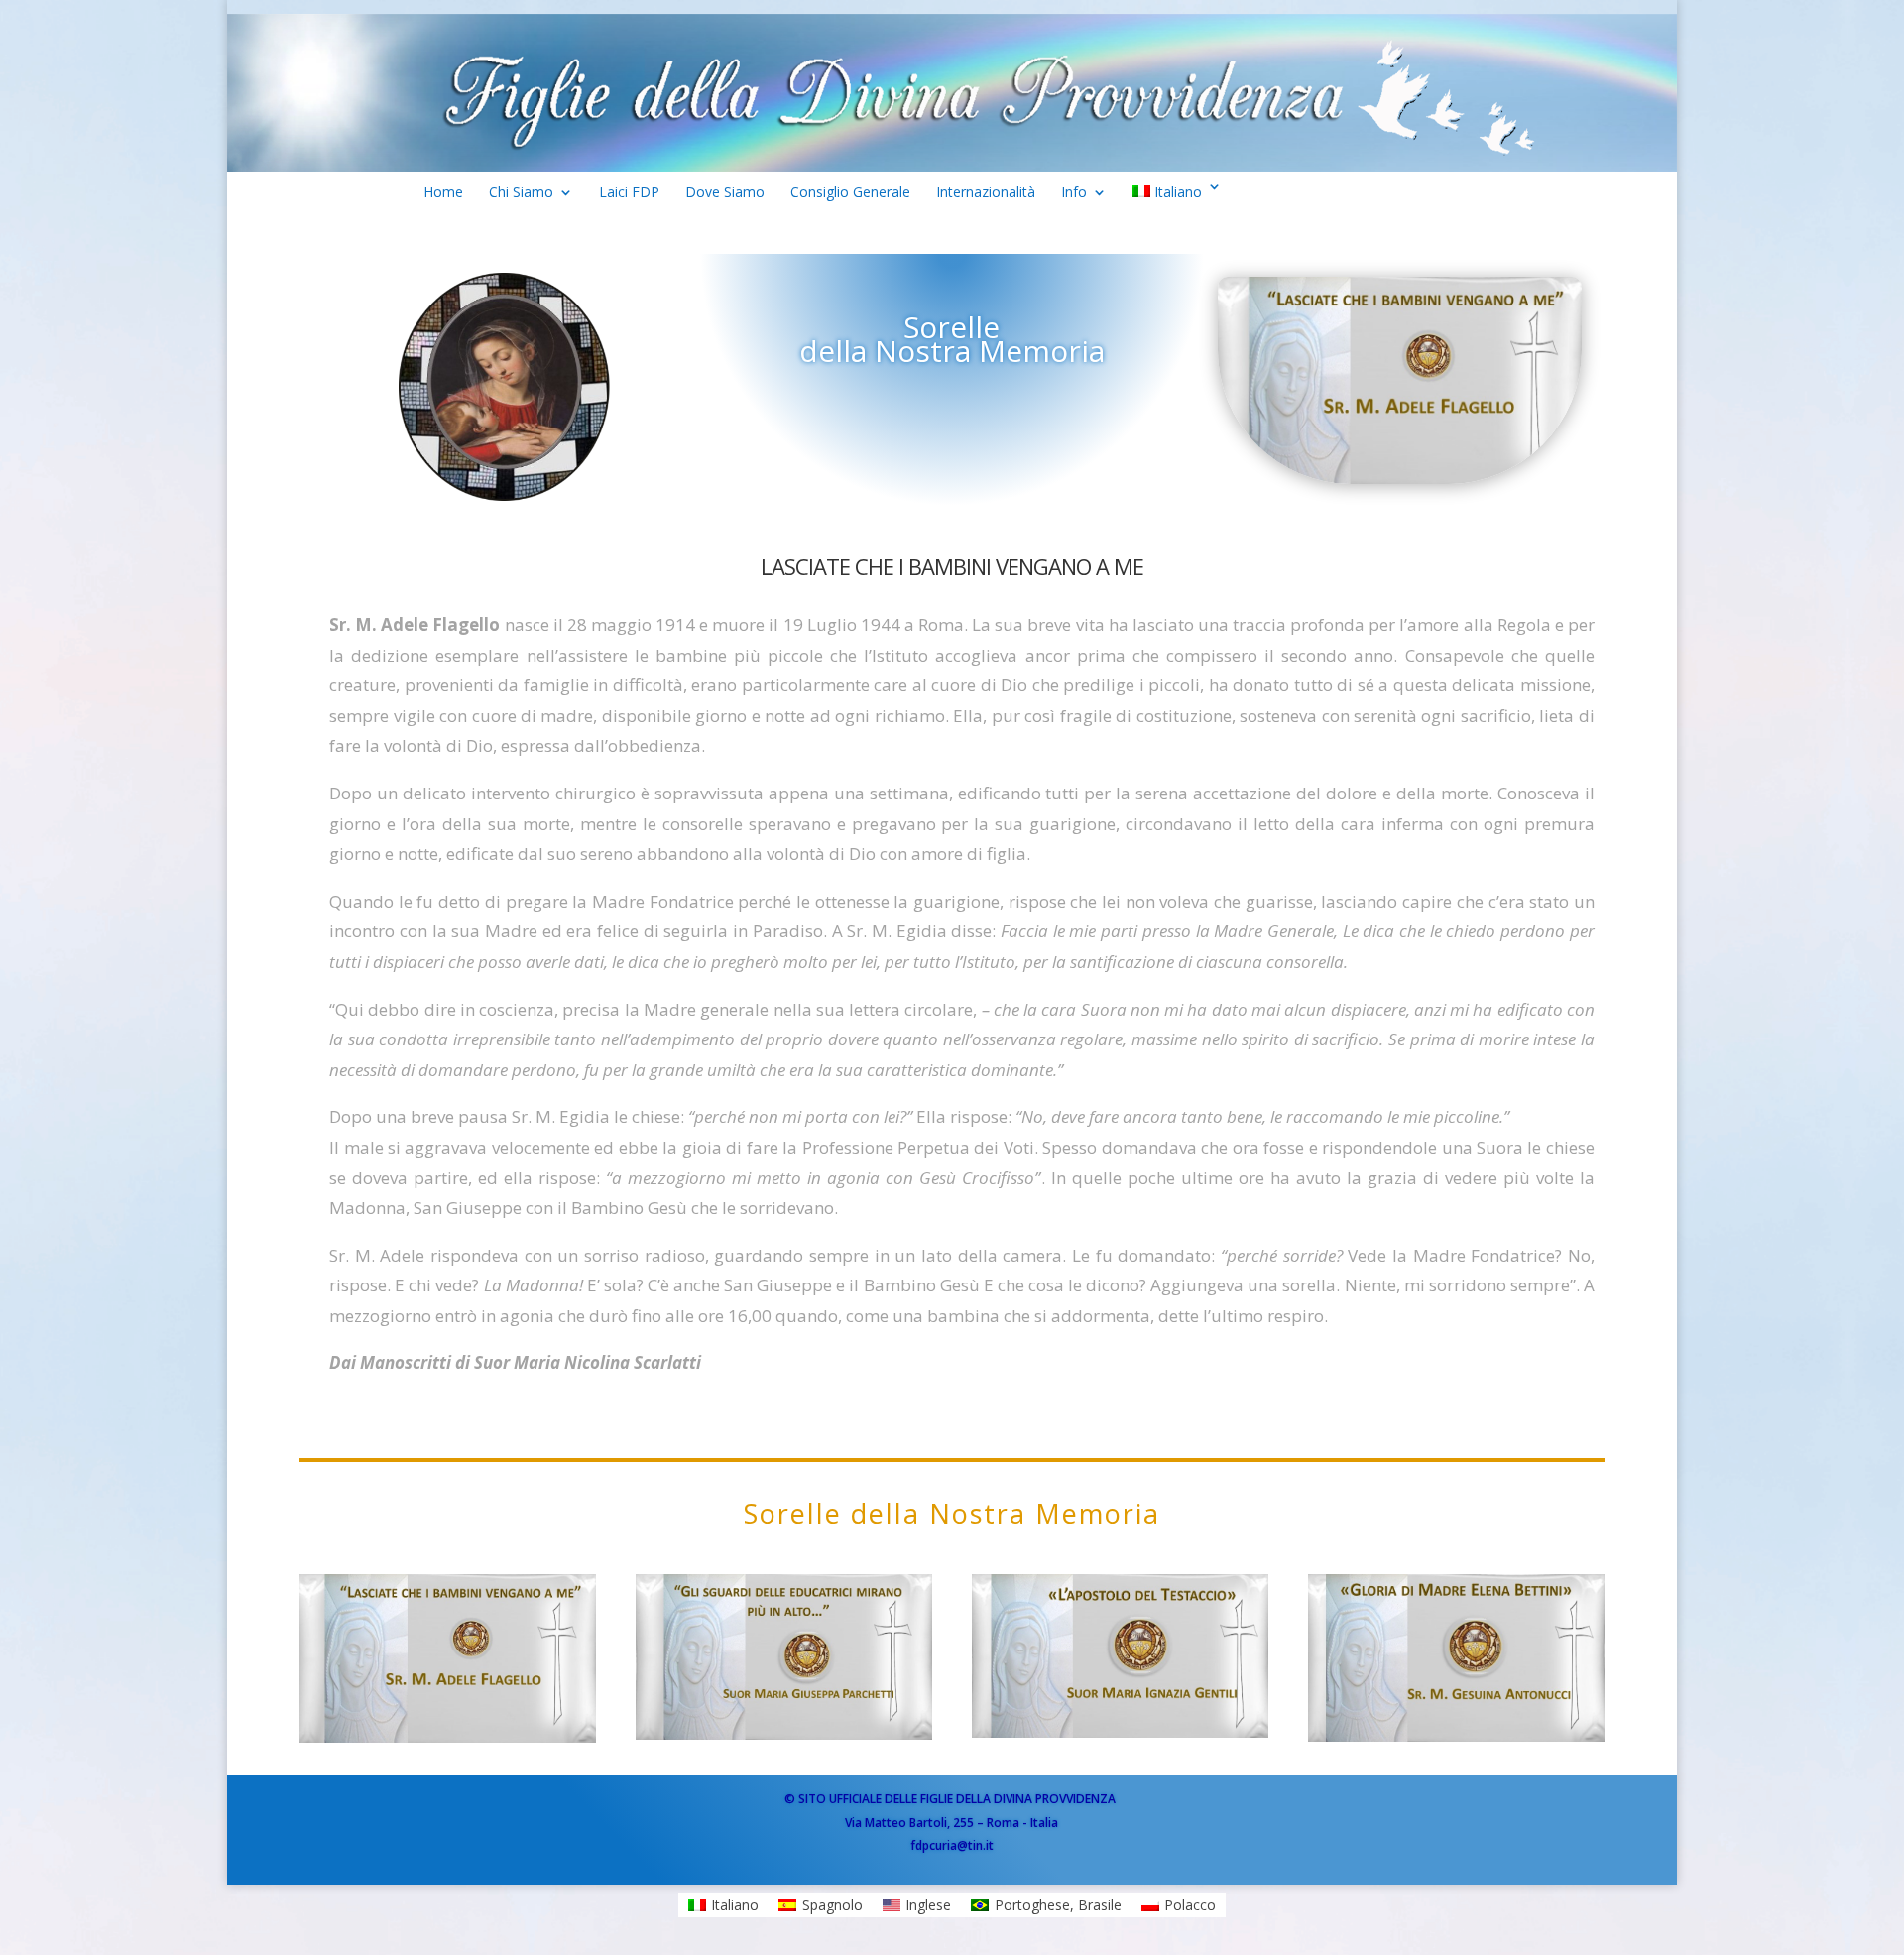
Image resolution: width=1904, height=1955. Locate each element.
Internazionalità (986, 196)
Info (1074, 196)
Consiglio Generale (850, 196)
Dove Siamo (725, 196)
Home (443, 196)
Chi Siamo (521, 196)
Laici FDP (629, 196)
